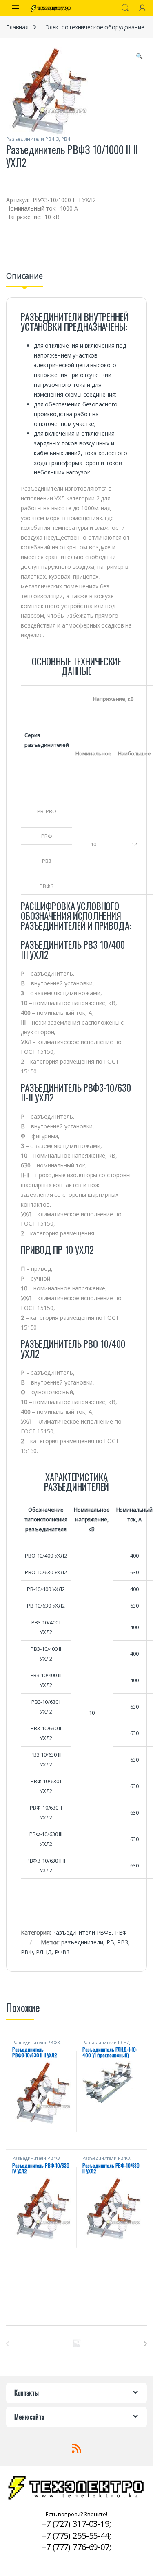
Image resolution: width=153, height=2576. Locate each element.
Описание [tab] (24, 276)
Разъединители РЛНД (106, 2042)
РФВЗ (62, 1952)
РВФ (27, 1952)
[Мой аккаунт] (142, 8)
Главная (17, 27)
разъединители (82, 1942)
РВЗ (123, 1942)
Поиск (125, 8)
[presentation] (145, 2344)
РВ (110, 1942)
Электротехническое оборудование (95, 27)
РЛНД (43, 1952)
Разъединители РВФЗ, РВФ (39, 139)
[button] (139, 56)
